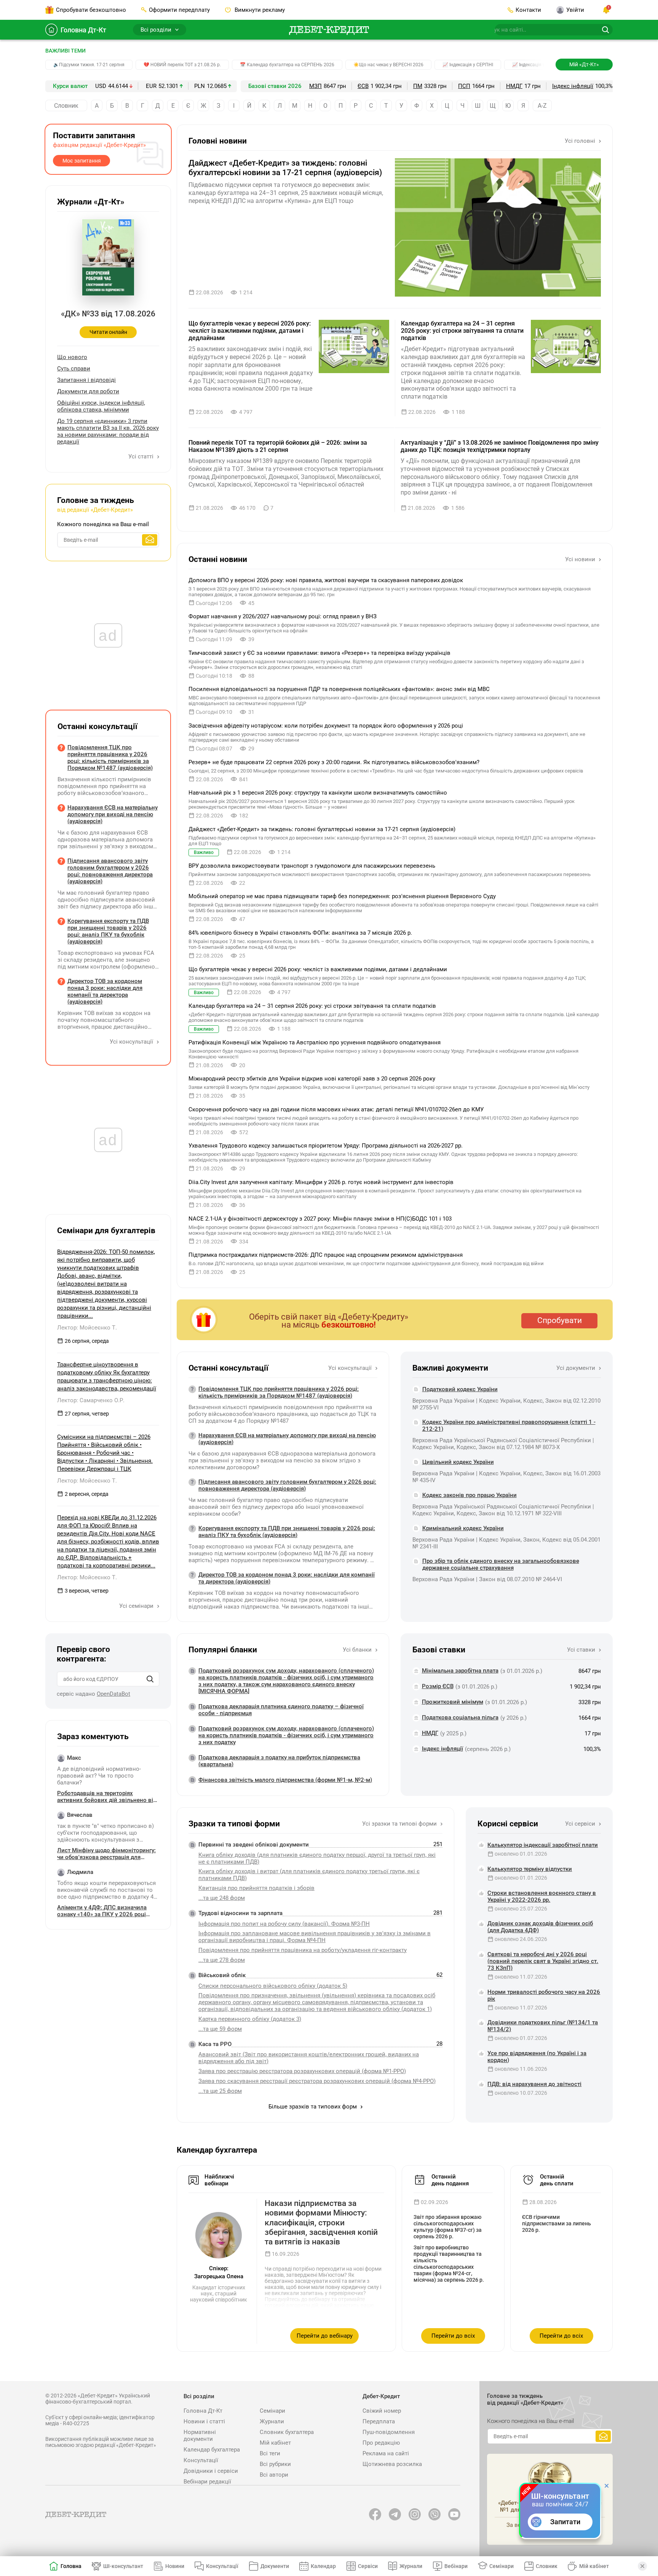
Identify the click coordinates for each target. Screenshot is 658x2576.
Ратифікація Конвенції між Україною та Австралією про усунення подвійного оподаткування (315, 1042)
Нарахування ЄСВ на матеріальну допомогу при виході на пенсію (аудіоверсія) (287, 1439)
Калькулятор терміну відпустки (530, 1869)
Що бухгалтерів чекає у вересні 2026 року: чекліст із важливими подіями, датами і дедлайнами (250, 331)
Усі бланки (358, 1650)
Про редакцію (381, 2443)
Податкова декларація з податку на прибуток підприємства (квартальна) (279, 1761)
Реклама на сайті (386, 2453)
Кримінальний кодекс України (463, 1528)
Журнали (272, 2421)
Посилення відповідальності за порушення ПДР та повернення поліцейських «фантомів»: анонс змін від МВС (339, 689)
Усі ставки (582, 1650)
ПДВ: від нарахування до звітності (534, 2084)
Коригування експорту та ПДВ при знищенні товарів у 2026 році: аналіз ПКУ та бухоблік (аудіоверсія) (287, 1532)
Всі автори (274, 2475)
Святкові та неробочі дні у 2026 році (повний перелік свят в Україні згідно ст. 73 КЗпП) (543, 1961)
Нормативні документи (200, 2436)
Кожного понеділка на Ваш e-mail (103, 524)
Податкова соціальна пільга (460, 1717)
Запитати (565, 2522)
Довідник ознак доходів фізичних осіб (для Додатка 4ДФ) (540, 1927)
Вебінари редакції (207, 2482)
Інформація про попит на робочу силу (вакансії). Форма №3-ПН (284, 1924)
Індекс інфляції (573, 86)
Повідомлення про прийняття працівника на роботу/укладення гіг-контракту (303, 1950)
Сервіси (368, 2566)
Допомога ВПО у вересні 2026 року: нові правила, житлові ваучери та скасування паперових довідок (326, 580)
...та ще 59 (220, 2029)
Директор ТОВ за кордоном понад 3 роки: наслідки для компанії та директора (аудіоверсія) (287, 1578)
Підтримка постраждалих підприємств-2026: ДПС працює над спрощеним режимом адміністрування (326, 1255)
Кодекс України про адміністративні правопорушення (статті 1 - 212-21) (509, 1425)
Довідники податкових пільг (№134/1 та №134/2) (543, 2026)
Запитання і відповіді (86, 380)
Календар (323, 2566)
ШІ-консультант (123, 2566)
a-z (542, 106)
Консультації (201, 2460)
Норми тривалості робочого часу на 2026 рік (544, 1995)
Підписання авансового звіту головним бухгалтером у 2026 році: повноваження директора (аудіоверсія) (287, 1485)
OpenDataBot (113, 1694)
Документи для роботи (88, 391)
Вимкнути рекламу (259, 10)
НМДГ (514, 86)
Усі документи (577, 1368)
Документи (275, 2566)
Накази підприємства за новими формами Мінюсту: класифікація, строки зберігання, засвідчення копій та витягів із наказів (321, 2222)
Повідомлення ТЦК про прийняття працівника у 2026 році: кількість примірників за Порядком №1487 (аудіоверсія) (279, 1392)
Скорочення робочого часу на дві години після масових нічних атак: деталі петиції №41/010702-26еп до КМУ (336, 1109)
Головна (71, 2566)
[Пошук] (150, 1679)
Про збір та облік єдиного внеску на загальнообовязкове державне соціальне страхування (501, 1564)
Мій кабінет (275, 2443)
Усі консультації (351, 1368)
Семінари (272, 2411)
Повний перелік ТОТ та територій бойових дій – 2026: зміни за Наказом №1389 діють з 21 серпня (278, 446)
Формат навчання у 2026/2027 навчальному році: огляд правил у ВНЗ (283, 616)
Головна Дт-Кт (83, 30)
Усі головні (581, 141)
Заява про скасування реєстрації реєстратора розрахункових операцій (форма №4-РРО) (317, 2081)
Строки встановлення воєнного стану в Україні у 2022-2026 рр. (542, 1896)
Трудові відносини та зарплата (240, 1913)
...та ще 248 (222, 1898)
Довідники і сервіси (211, 2471)
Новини (175, 2566)
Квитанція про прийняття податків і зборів (256, 1888)
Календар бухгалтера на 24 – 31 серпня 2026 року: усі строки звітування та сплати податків (462, 331)
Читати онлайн (108, 332)
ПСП (464, 86)
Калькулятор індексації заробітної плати (543, 1845)
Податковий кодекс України (460, 1389)
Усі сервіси (581, 1824)
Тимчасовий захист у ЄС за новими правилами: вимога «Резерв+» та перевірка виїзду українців (319, 653)
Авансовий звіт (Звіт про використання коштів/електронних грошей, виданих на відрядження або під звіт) (309, 2058)
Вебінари (456, 2566)
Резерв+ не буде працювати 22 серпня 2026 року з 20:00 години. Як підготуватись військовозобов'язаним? (334, 762)
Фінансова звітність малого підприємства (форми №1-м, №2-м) (285, 1780)
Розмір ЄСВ (438, 1686)
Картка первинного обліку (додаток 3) (250, 2019)
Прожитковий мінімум (453, 1702)
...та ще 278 (222, 1960)
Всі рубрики (275, 2464)
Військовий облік (222, 1975)
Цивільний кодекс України (458, 1462)
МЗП (315, 86)
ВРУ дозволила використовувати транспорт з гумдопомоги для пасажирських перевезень (312, 866)
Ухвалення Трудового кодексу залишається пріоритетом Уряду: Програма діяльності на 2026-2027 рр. (326, 1146)
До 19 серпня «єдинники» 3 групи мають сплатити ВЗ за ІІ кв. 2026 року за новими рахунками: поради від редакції (108, 431)
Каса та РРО (215, 2044)
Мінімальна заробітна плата (460, 1671)
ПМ (418, 86)
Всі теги (270, 2453)
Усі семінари (137, 1606)
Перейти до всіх (453, 2336)
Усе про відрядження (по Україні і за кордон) (537, 2057)
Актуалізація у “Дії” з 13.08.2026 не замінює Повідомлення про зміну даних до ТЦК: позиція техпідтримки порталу (500, 446)
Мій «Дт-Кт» (584, 64)
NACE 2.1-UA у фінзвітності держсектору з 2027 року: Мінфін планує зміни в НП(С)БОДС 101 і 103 (320, 1219)
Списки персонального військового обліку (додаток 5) (273, 1986)
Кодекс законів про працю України (470, 1495)
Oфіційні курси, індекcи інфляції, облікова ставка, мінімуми (101, 406)
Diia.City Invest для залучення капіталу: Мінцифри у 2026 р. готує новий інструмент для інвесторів (321, 1182)
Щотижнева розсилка (392, 2464)
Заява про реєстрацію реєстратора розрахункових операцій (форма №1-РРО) (302, 2071)
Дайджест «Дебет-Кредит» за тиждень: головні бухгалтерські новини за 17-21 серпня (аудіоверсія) (285, 168)
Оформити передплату (179, 10)
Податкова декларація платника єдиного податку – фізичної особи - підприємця (281, 1710)
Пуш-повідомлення (389, 2432)
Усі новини (581, 559)
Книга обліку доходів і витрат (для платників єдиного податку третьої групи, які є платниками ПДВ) (309, 1875)
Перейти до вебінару (325, 2336)
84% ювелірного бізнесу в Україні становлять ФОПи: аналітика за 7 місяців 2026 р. (300, 933)
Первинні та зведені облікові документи (254, 1845)
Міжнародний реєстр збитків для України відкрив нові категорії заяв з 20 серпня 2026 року (312, 1079)
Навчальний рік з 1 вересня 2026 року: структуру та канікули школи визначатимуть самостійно (318, 793)
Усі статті (142, 456)
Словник (66, 106)
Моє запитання (82, 161)
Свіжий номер (382, 2411)
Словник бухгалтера (287, 2432)
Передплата (379, 2421)
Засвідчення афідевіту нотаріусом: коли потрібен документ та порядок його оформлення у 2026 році (326, 726)
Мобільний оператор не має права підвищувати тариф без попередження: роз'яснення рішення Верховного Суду (342, 896)
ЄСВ (363, 86)
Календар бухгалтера (212, 2450)
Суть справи (74, 369)
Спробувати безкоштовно (91, 10)
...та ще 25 (220, 2091)
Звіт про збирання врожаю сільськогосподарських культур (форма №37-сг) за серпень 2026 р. (448, 2227)
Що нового (72, 357)
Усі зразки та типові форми (400, 1824)
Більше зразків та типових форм (313, 2107)
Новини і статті (204, 2421)
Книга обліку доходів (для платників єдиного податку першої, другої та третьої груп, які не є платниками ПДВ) (317, 1858)
